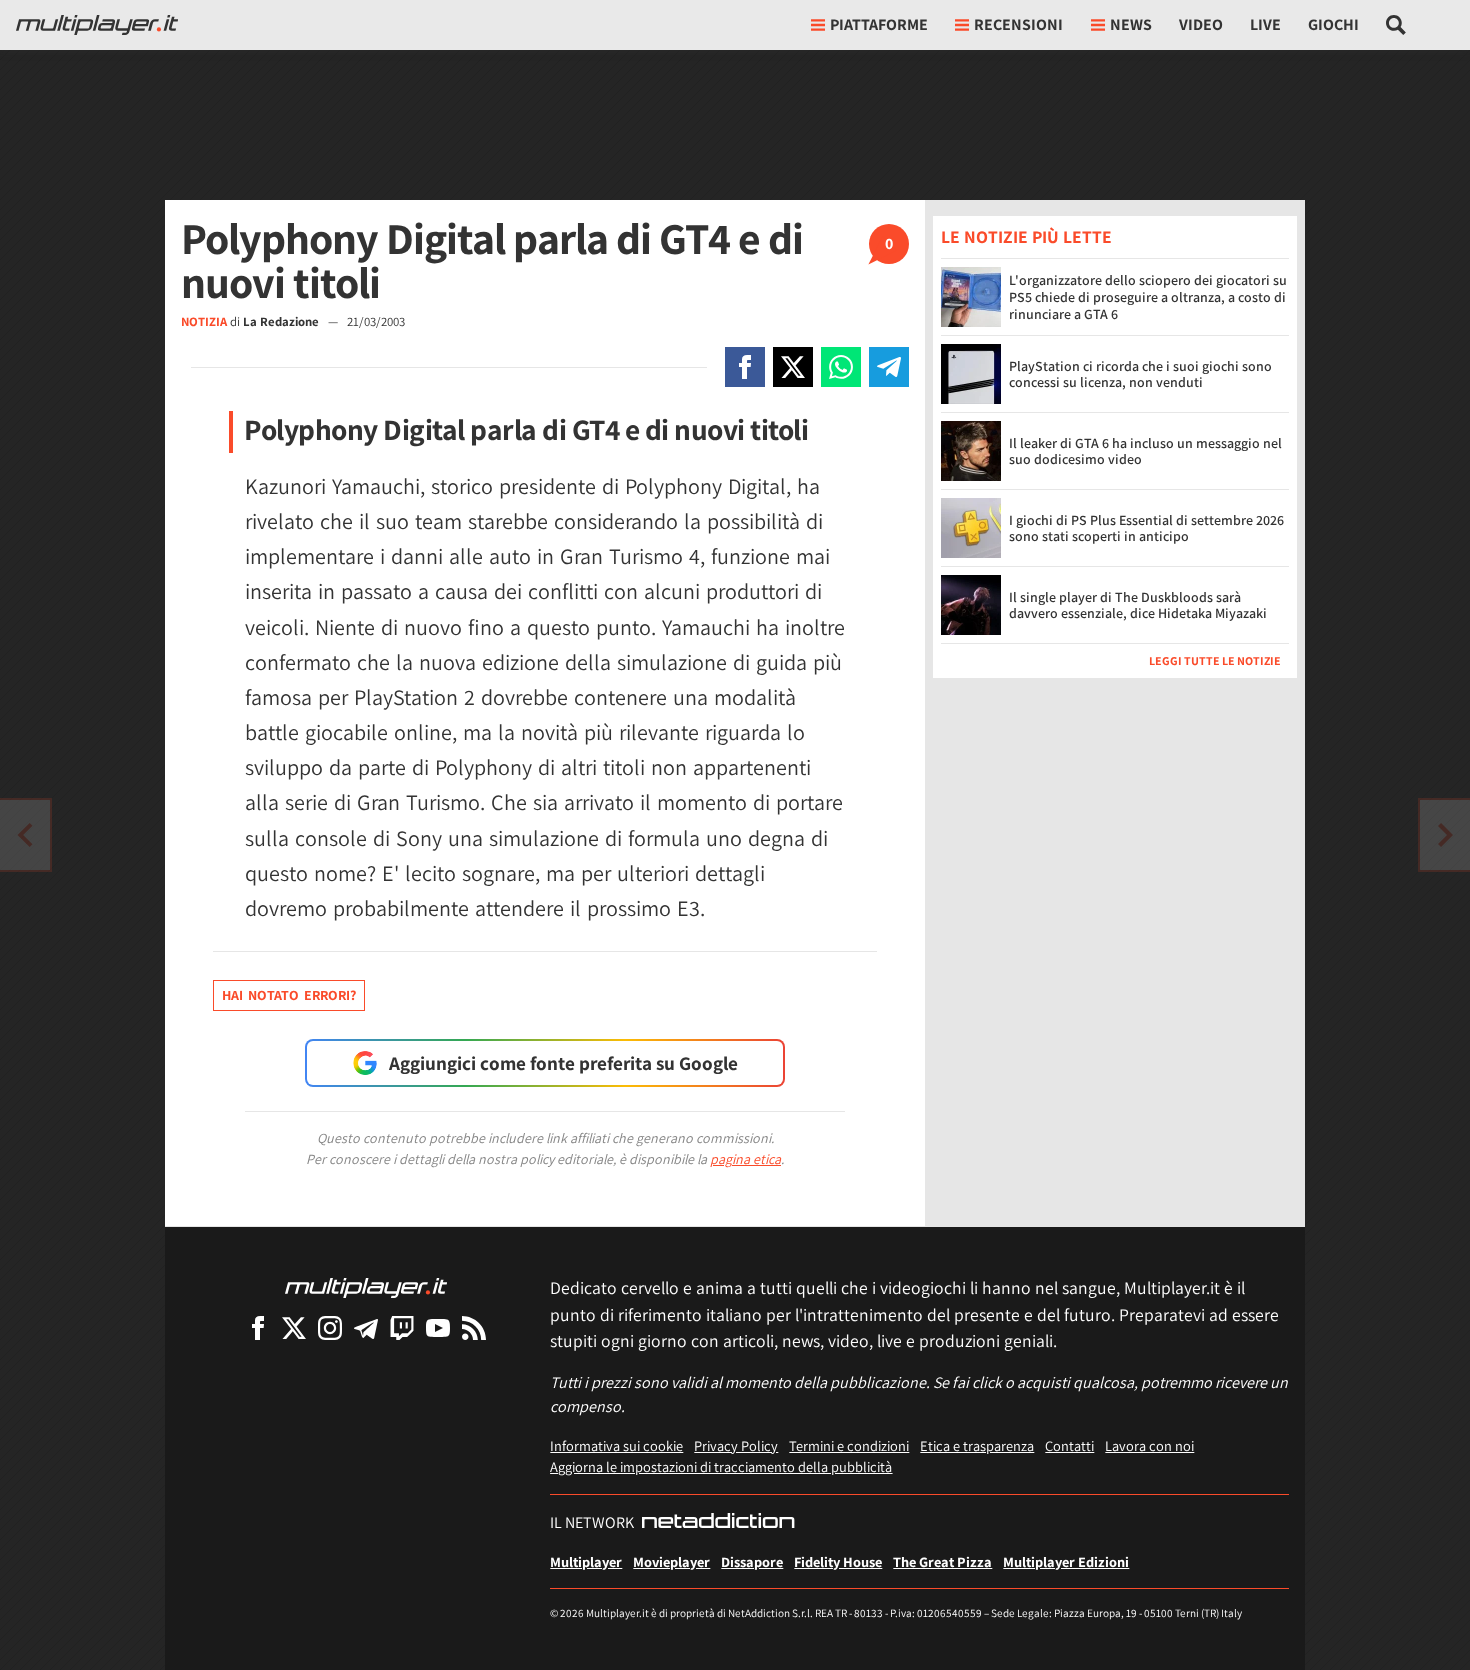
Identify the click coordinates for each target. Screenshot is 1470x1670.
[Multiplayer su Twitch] (402, 1327)
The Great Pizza (942, 1561)
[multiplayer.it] (366, 1286)
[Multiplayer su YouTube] (438, 1327)
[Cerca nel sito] (1396, 25)
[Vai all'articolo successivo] (25, 835)
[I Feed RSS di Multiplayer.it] (474, 1327)
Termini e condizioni (849, 1445)
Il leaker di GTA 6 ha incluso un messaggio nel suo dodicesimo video (1145, 451)
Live (1265, 24)
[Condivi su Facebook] (745, 367)
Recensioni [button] (1018, 24)
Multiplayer (586, 1561)
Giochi (1333, 24)
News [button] (1131, 24)
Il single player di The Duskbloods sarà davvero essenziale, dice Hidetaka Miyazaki (1138, 605)
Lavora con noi (1149, 1445)
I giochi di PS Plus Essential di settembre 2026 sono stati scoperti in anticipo (1146, 528)
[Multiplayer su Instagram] (330, 1327)
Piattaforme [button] (879, 24)
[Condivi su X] (793, 367)
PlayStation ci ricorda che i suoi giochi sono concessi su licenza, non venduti (1140, 374)
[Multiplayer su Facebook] (258, 1327)
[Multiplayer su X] (294, 1327)
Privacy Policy (736, 1445)
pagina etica (745, 1159)
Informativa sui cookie (616, 1445)
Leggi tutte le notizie (1215, 660)
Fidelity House (838, 1561)
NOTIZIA (204, 321)
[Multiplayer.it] (97, 25)
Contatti (1069, 1445)
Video (1201, 24)
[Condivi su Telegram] (889, 367)
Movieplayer (671, 1561)
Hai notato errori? (289, 995)
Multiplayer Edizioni (1066, 1561)
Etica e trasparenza (977, 1445)
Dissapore (752, 1561)
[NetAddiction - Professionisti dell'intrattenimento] (718, 1523)
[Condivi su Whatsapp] (841, 367)
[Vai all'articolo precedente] (1445, 835)
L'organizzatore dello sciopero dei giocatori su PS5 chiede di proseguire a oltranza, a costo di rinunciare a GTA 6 (1148, 297)
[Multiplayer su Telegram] (366, 1327)
